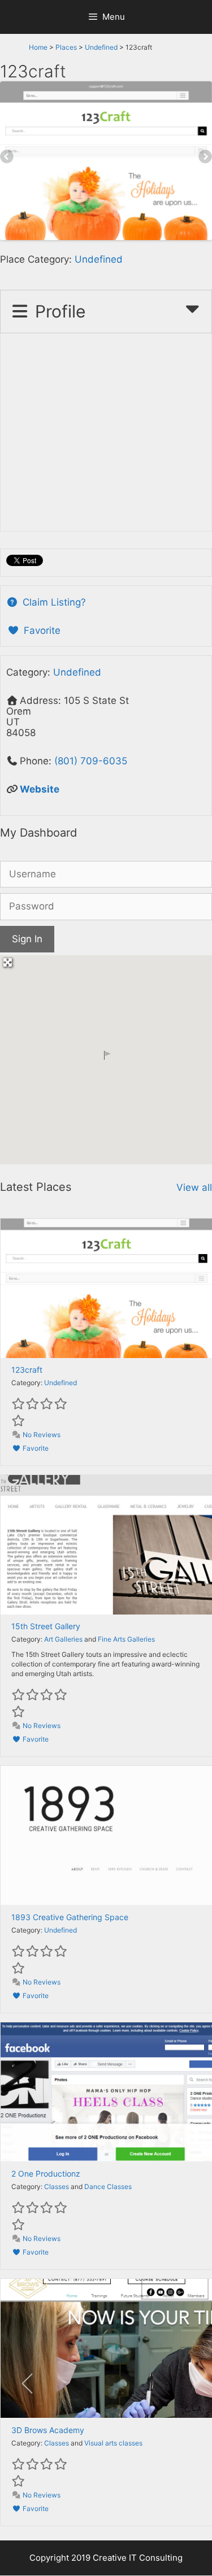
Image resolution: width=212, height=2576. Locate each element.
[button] (106, 1055)
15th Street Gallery (46, 1626)
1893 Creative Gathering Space (70, 1917)
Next (205, 158)
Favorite (41, 630)
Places (66, 47)
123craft (27, 1370)
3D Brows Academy (48, 2430)
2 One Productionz (46, 2173)
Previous (7, 158)
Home (38, 47)
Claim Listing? (53, 602)
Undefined (101, 47)
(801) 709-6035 (91, 761)
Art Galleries (63, 1639)
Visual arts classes (113, 2443)
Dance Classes (108, 2186)
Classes (57, 2186)
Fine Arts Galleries (126, 1639)
